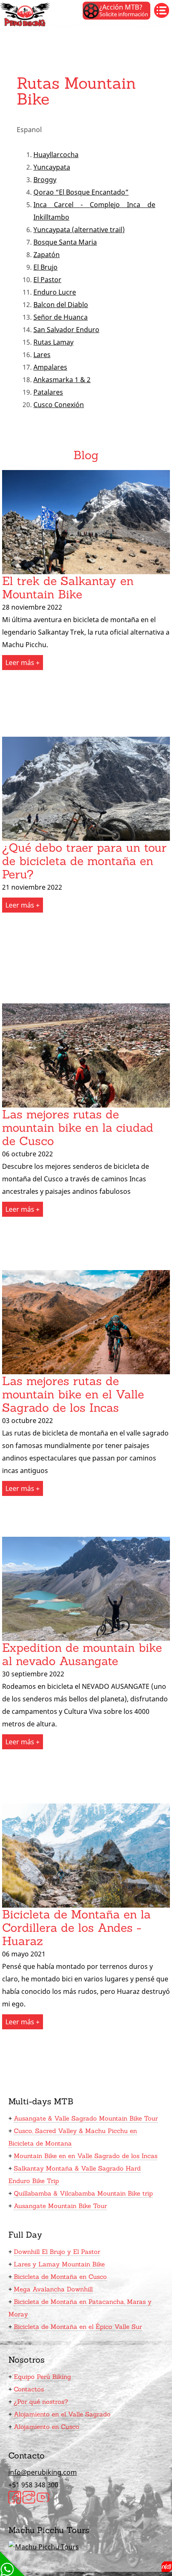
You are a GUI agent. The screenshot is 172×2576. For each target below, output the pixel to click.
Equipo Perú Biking (42, 2377)
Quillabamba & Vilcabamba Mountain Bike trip (83, 2193)
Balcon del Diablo (61, 305)
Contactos (29, 2389)
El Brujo (46, 267)
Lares (42, 355)
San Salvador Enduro (66, 330)
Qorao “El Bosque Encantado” (81, 192)
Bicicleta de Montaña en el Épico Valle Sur (78, 2327)
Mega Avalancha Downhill (53, 2289)
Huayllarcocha (56, 155)
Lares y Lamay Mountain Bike (59, 2264)
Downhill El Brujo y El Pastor (57, 2252)
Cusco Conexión (59, 405)
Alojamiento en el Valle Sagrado (62, 2414)
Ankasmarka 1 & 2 (62, 380)
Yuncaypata (52, 167)
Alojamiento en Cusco (47, 2427)
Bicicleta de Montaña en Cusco (60, 2277)
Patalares (48, 392)
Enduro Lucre (55, 292)
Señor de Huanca (61, 317)
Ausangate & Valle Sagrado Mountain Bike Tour (86, 2118)
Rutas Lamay (53, 342)
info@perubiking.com (43, 2472)
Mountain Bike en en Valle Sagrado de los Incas (86, 2156)
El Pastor (47, 280)
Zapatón (47, 255)
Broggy (45, 180)
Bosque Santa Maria (65, 242)
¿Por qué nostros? (41, 2402)
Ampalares (50, 367)
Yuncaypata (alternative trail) (79, 230)
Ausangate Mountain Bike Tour (60, 2206)
